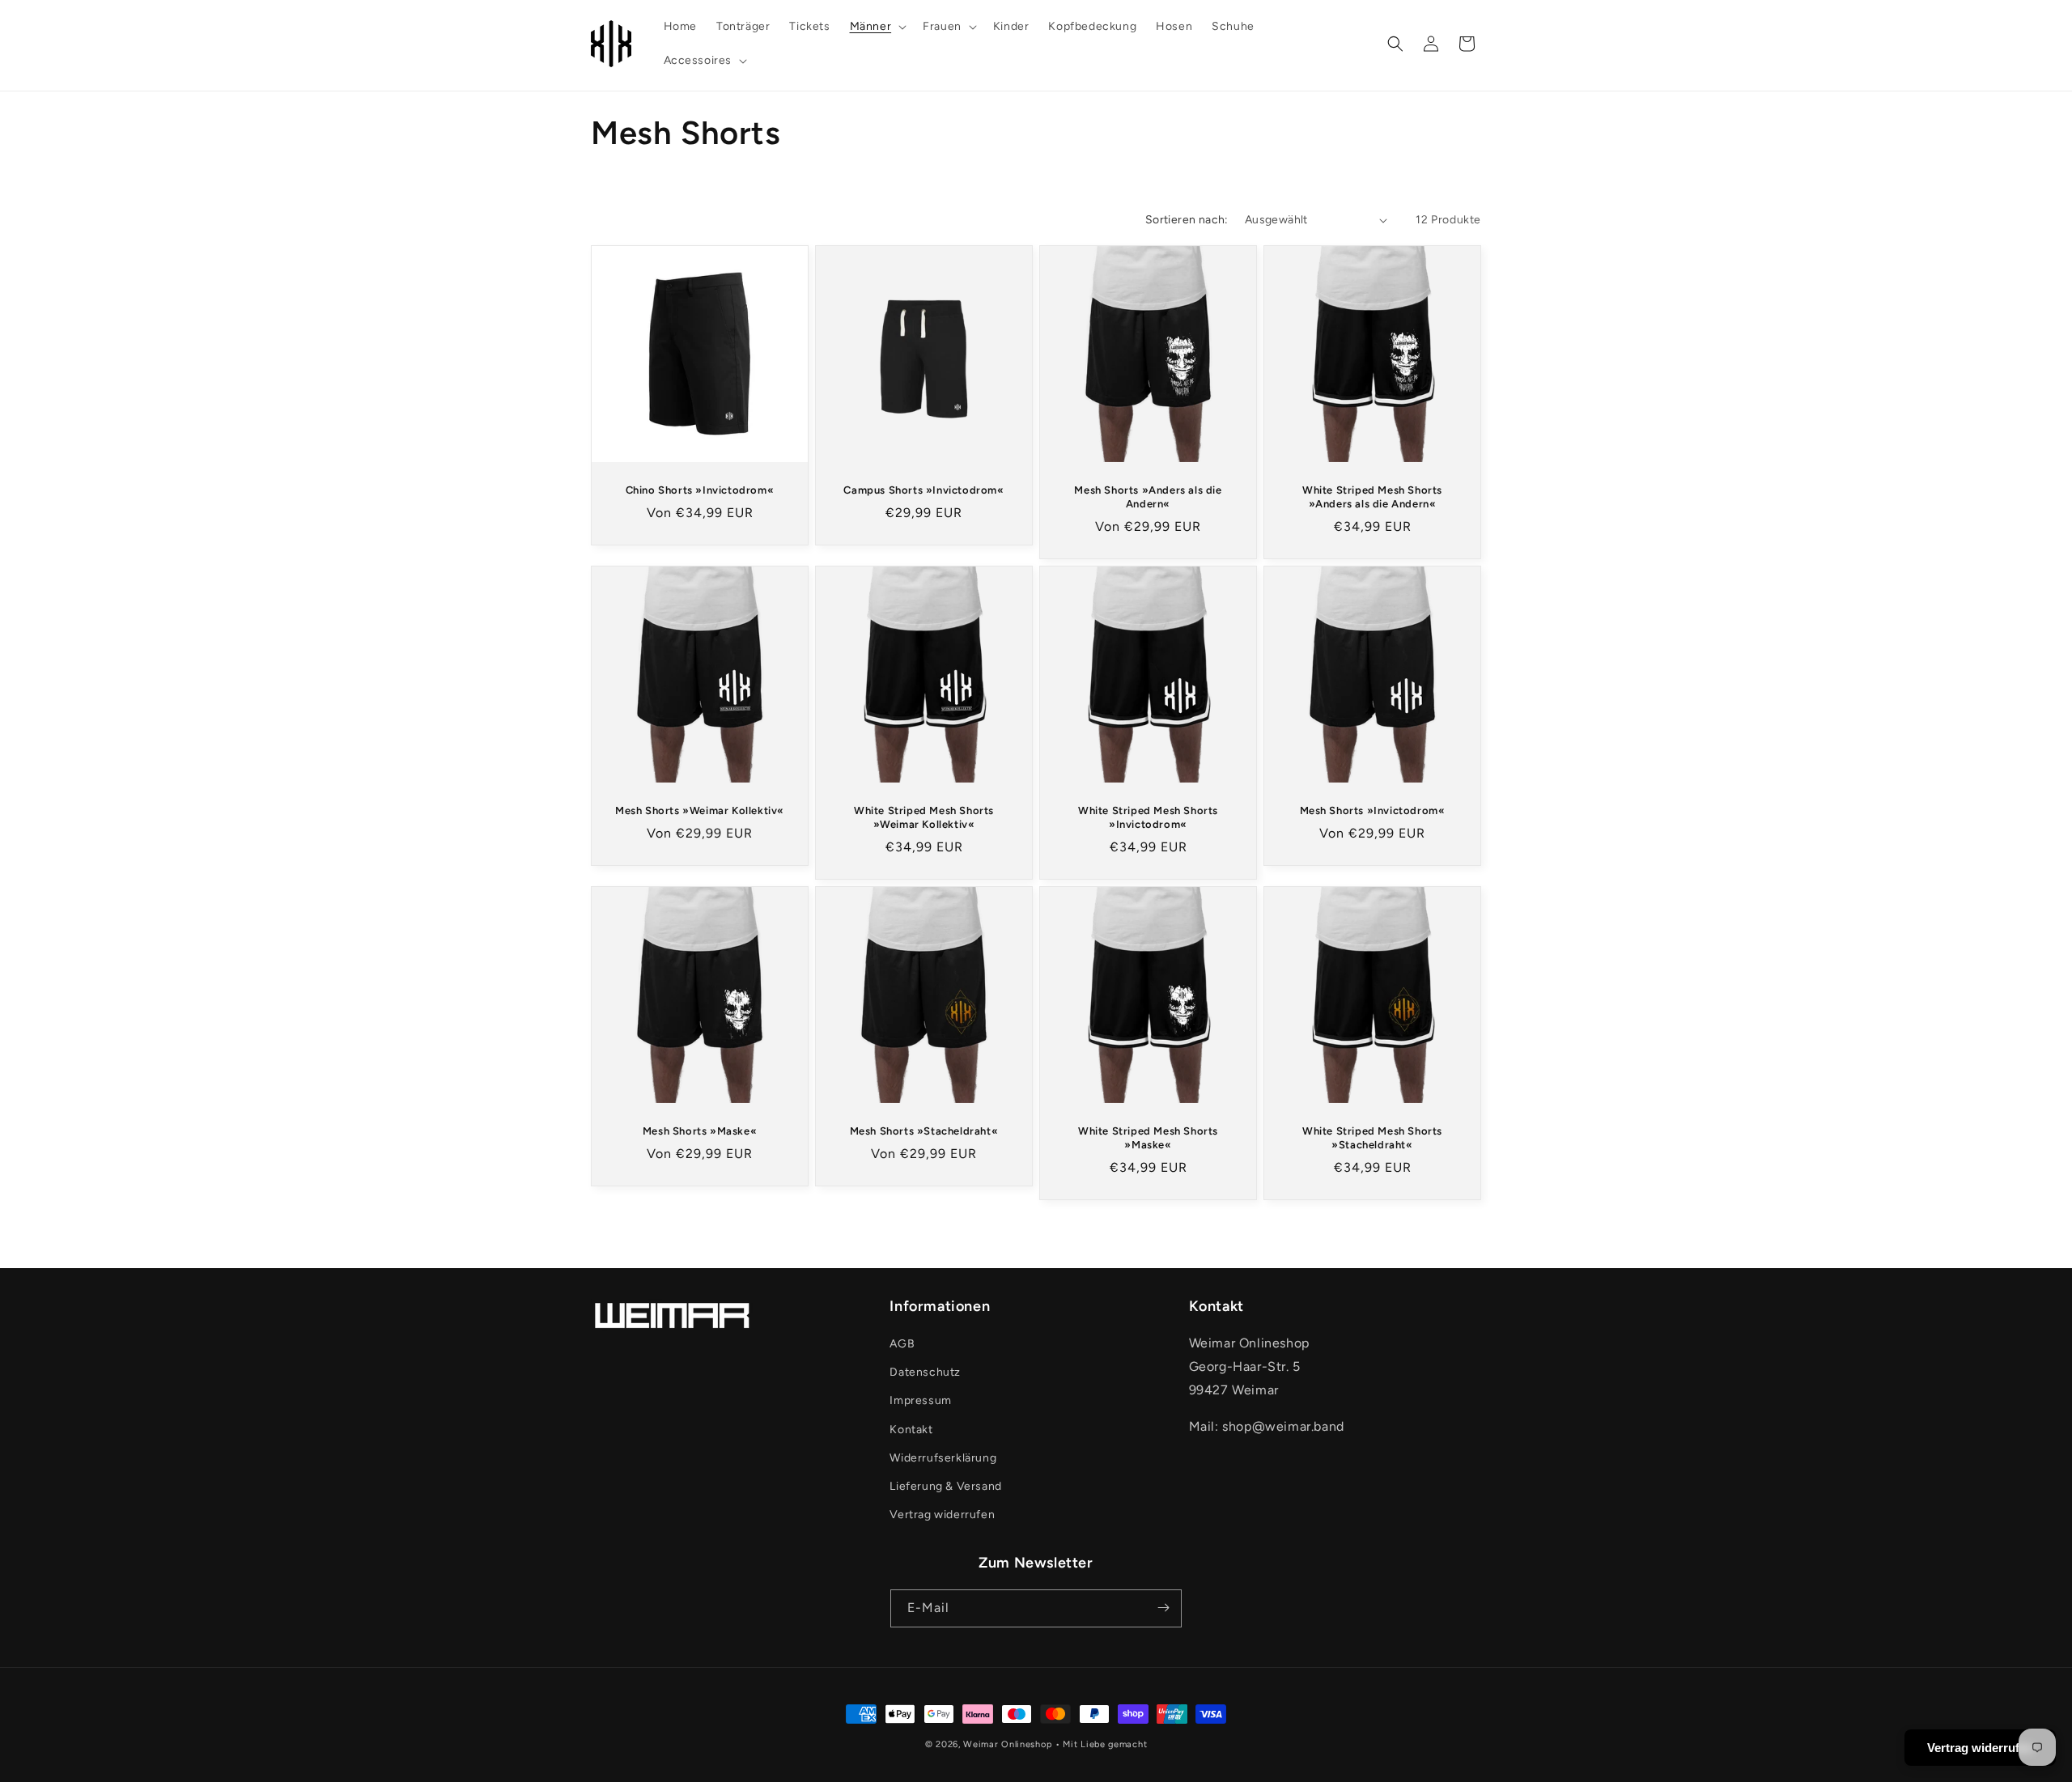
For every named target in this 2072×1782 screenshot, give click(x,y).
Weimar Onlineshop (1008, 1744)
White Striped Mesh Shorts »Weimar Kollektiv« (924, 817)
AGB (902, 1345)
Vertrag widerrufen (942, 1515)
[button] (877, 27)
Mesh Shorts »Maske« (700, 1131)
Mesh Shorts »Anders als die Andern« (1148, 497)
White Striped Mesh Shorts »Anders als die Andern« (1372, 497)
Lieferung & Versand (945, 1487)
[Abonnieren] (1163, 1608)
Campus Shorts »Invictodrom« (923, 490)
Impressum (920, 1401)
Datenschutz (925, 1373)
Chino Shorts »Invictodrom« (700, 490)
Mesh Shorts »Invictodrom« (1373, 810)
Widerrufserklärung (943, 1458)
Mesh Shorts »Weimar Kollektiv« (700, 810)
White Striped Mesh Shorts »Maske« (1148, 1138)
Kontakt (911, 1430)
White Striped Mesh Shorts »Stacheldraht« (1372, 1138)
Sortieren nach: (1187, 220)
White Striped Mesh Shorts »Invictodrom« (1148, 817)
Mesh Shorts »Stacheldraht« (924, 1131)
